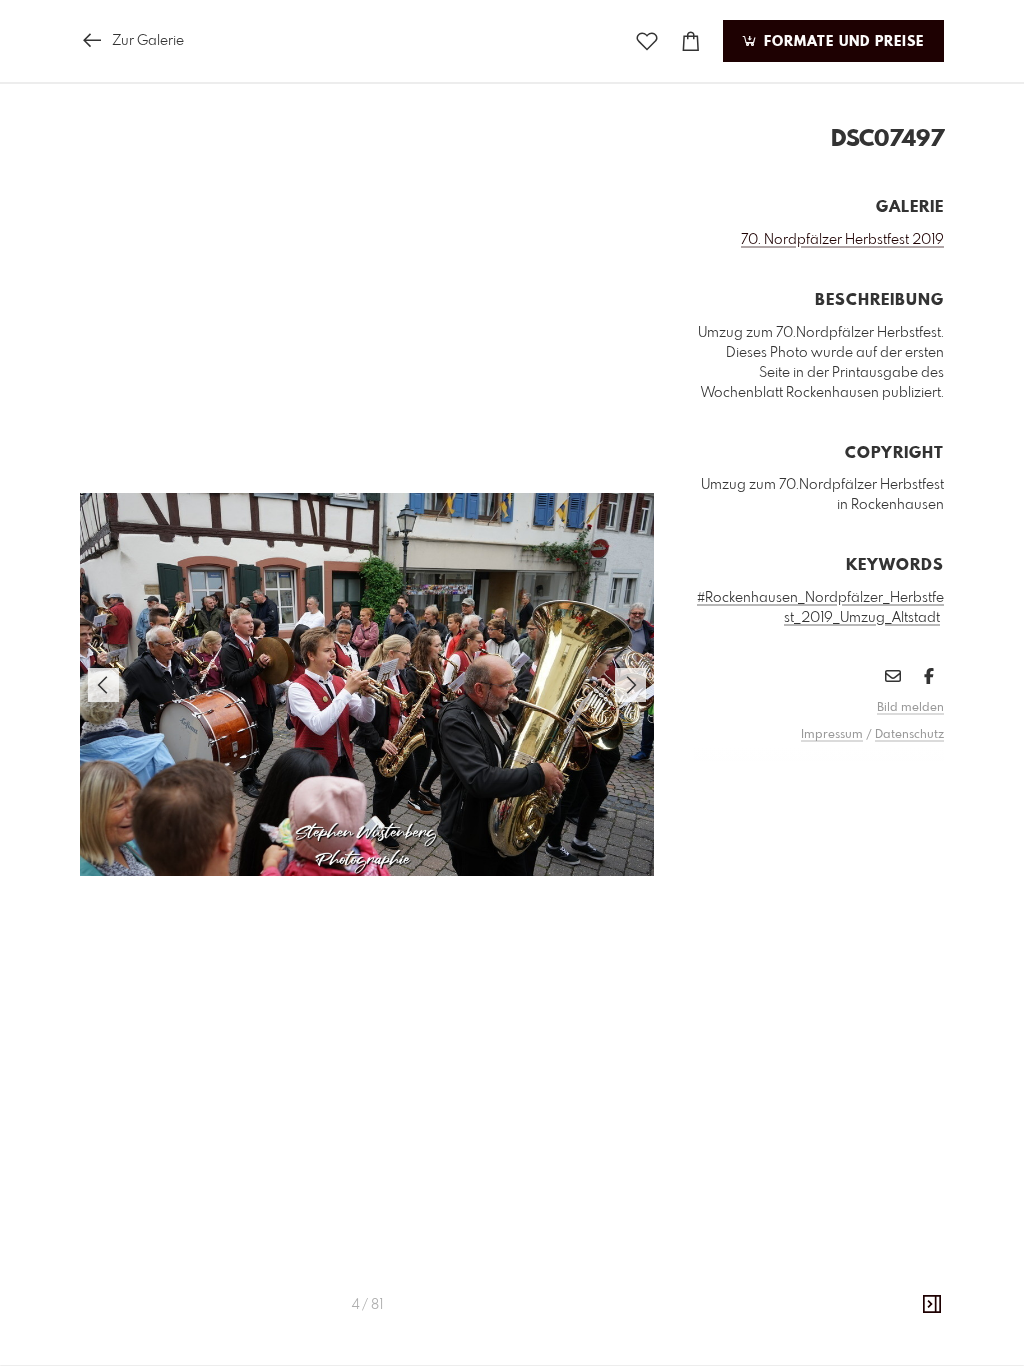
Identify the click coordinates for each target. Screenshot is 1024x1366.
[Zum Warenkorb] (691, 41)
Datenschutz (909, 735)
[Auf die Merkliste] (647, 41)
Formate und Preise (841, 42)
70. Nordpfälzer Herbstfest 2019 (842, 240)
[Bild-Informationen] (932, 1305)
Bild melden (910, 708)
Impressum (832, 735)
